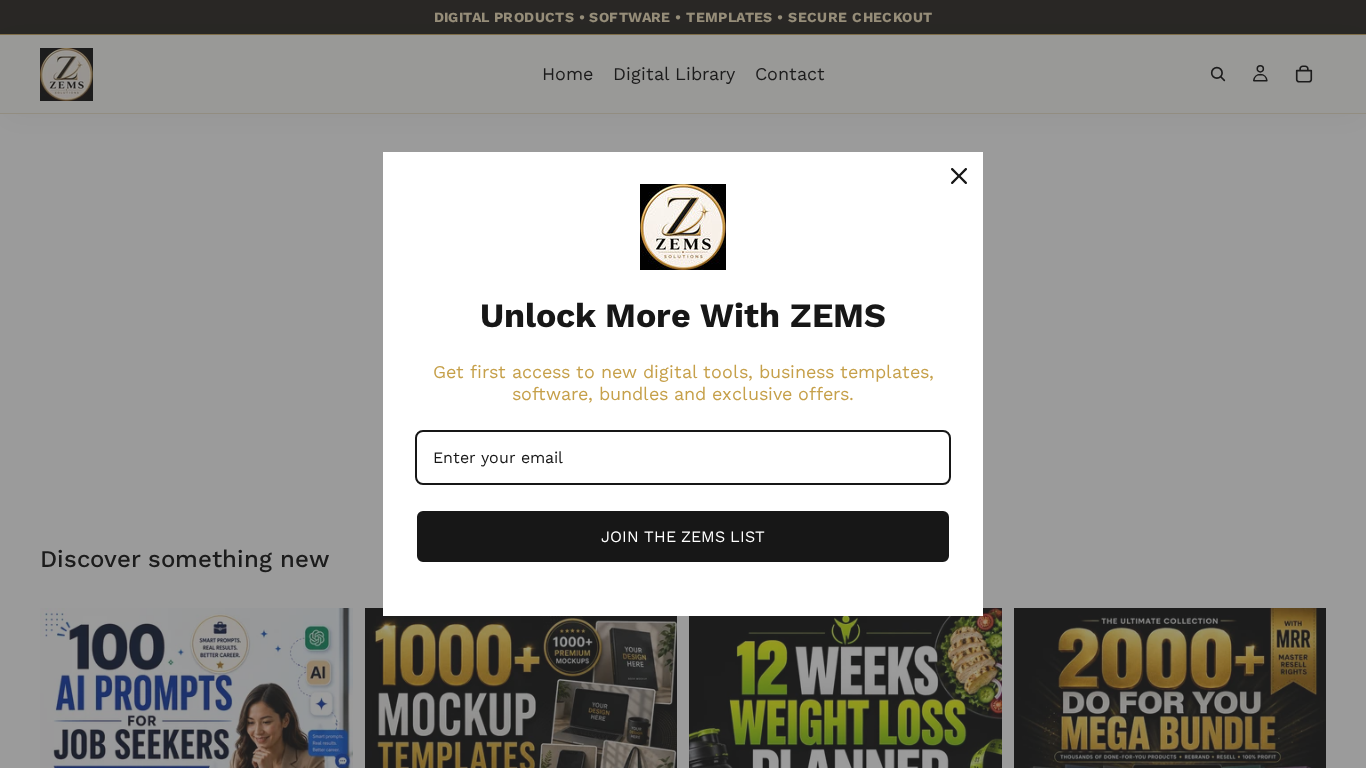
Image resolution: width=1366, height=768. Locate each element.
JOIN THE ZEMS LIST (683, 536)
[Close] (959, 176)
